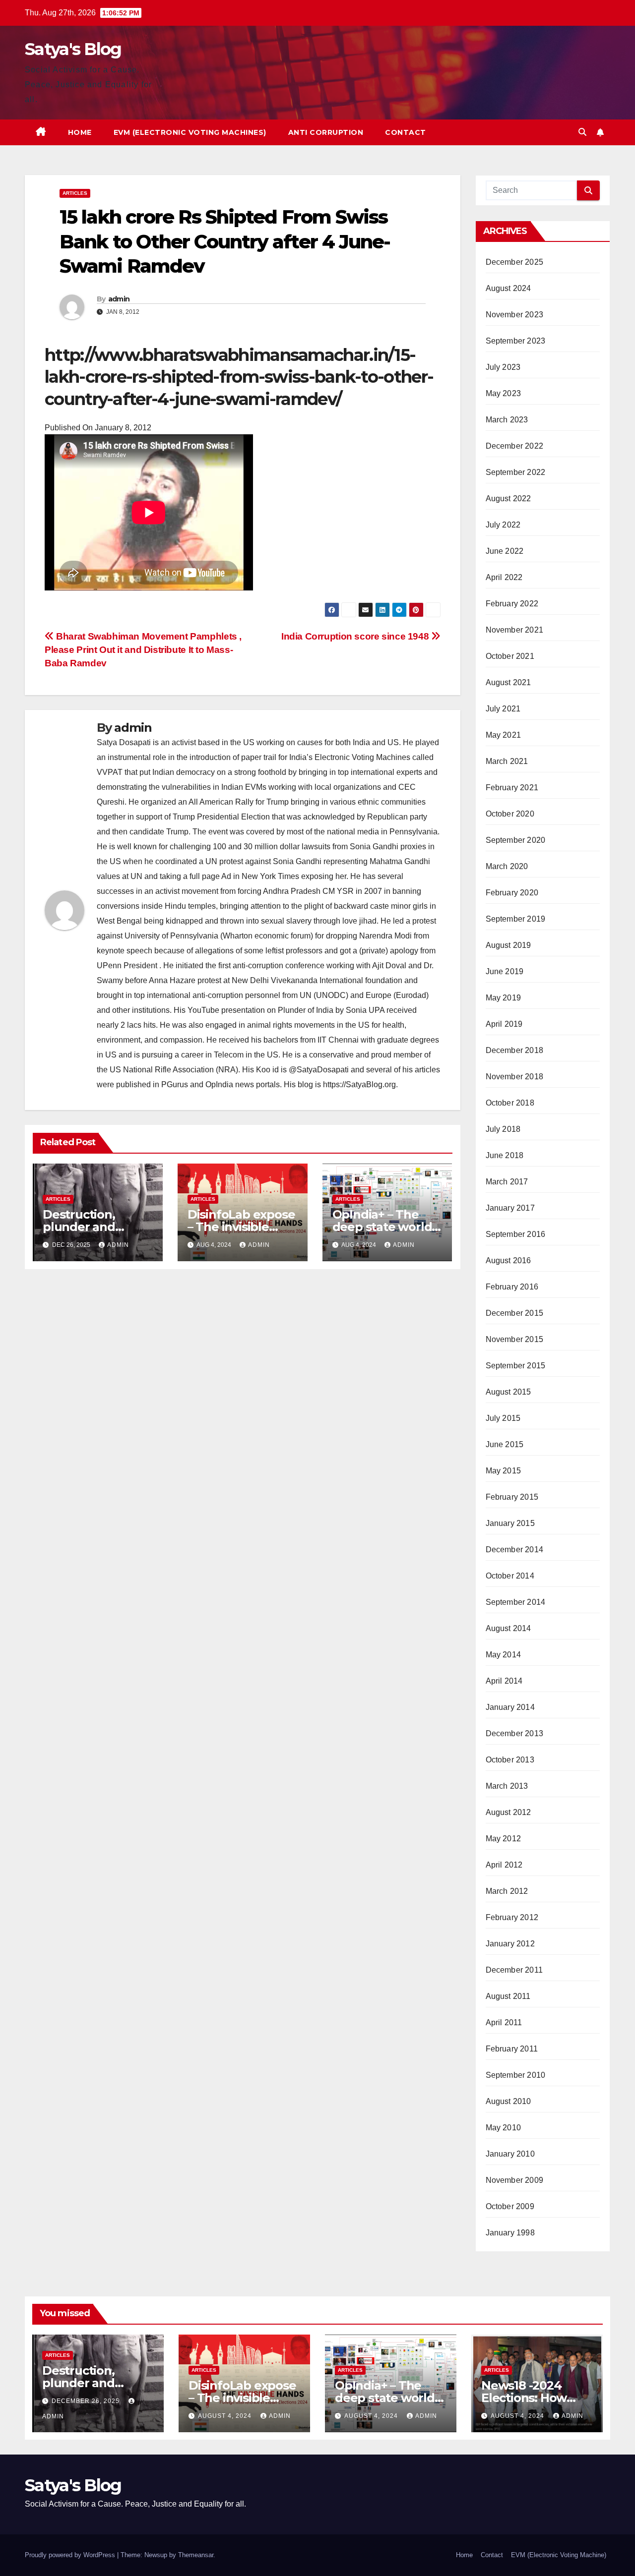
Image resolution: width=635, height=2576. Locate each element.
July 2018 (503, 1129)
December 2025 (515, 262)
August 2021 (508, 682)
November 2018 (515, 1077)
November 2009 (515, 2180)
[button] (582, 132)
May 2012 (504, 1839)
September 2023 (516, 341)
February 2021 (512, 788)
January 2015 (510, 1523)
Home (80, 132)
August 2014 (508, 1628)
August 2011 (508, 1996)
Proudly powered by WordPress (71, 2555)
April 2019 (504, 1024)
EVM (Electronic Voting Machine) (559, 2555)
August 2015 (508, 1392)
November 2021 (515, 630)
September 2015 (516, 1366)
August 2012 (508, 1812)
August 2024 (508, 288)
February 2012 (512, 1917)
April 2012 (504, 1865)
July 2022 (503, 525)
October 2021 (510, 656)
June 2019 (505, 971)
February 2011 (512, 2049)
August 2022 (508, 498)
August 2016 (508, 1260)
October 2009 (510, 2206)
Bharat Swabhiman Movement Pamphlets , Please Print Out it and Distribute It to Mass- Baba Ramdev (143, 650)
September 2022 (516, 472)
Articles (75, 193)
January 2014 (510, 1707)
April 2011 (504, 2022)
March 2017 (507, 1182)
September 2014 (516, 1602)
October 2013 (510, 1760)
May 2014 (504, 1655)
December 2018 (515, 1050)
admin (119, 299)
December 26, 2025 (87, 2401)
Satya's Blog (73, 49)
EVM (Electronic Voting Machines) (190, 132)
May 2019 (504, 998)
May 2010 (504, 2128)
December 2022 (515, 446)
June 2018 (505, 1155)
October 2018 (510, 1103)
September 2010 (516, 2075)
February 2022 (512, 604)
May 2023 (504, 393)
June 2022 (505, 551)
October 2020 (510, 814)
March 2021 (507, 761)
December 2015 (515, 1313)
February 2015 (512, 1497)
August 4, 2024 (226, 2416)
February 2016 (512, 1287)
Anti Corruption (326, 132)
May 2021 (504, 735)
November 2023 (515, 315)
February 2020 (512, 893)
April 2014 (504, 1681)
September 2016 (516, 1234)
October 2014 (510, 1576)
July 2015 (503, 1418)
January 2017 (510, 1208)
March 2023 (507, 420)
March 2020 (507, 866)
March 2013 (507, 1786)
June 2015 (505, 1444)
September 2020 (516, 840)
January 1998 (510, 2233)
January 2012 (510, 1944)
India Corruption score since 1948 (356, 636)
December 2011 (514, 1970)
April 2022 (504, 577)
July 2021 (503, 709)
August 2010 (508, 2101)
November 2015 (515, 1339)
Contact (406, 132)
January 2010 (510, 2154)
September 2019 (516, 919)
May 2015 (504, 1471)
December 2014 (515, 1550)
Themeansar (196, 2555)
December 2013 (515, 1733)
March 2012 (507, 1891)
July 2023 (503, 367)
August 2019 (508, 945)
